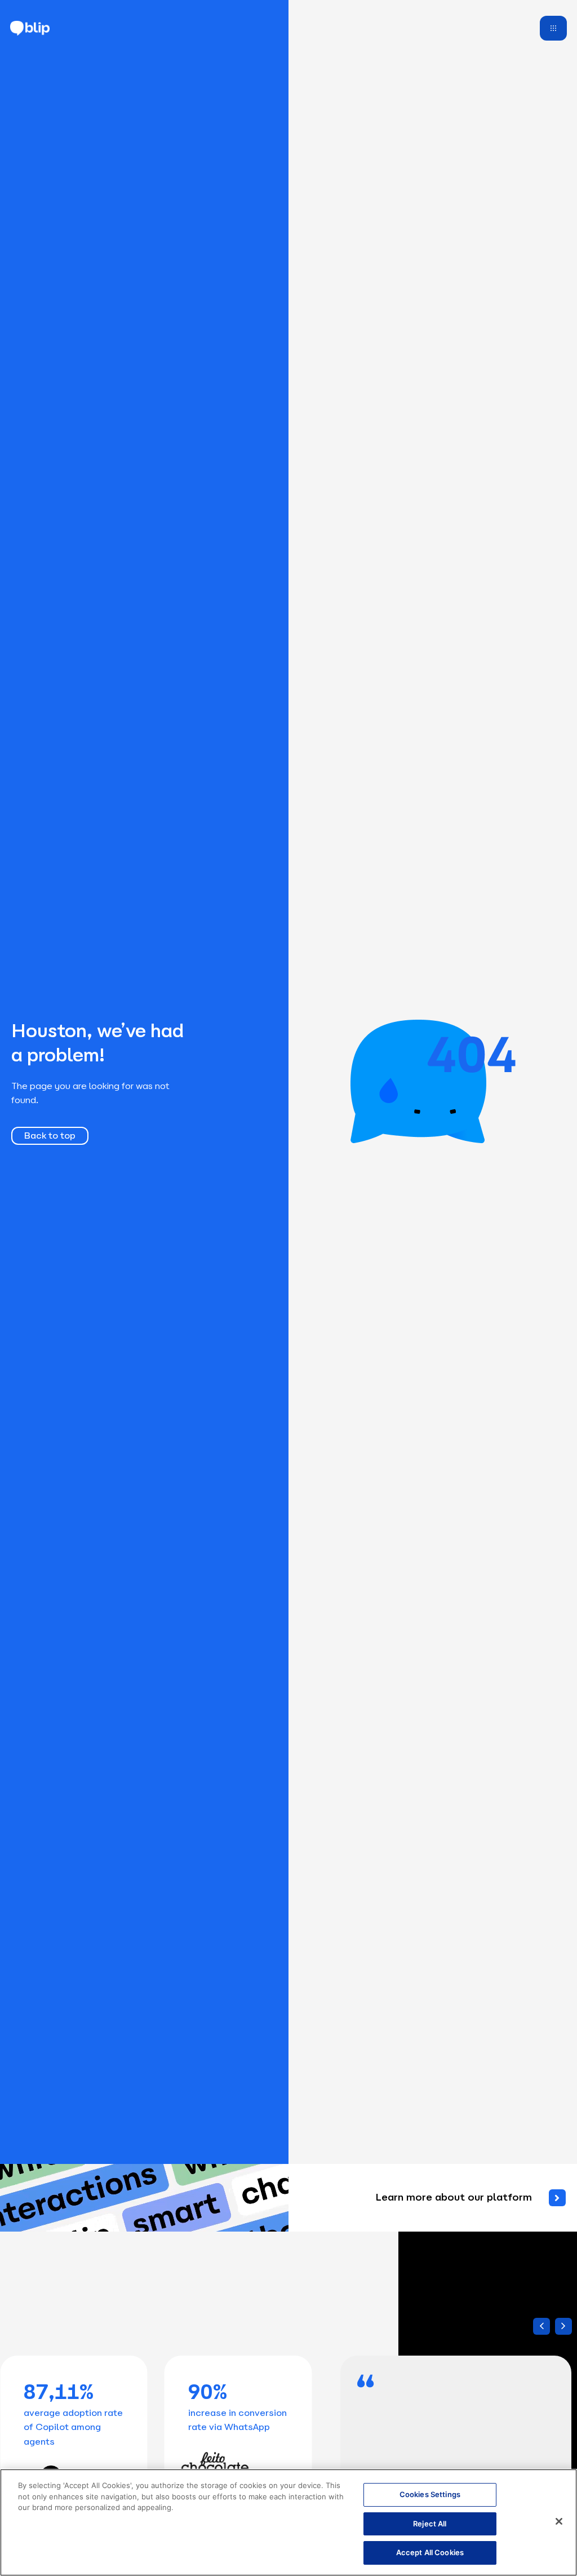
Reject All (430, 2524)
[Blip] (30, 28)
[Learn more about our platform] (557, 2198)
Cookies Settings (430, 2494)
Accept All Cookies (430, 2552)
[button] (563, 2326)
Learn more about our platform (454, 2197)
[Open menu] (553, 28)
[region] (288, 2522)
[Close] (559, 2521)
